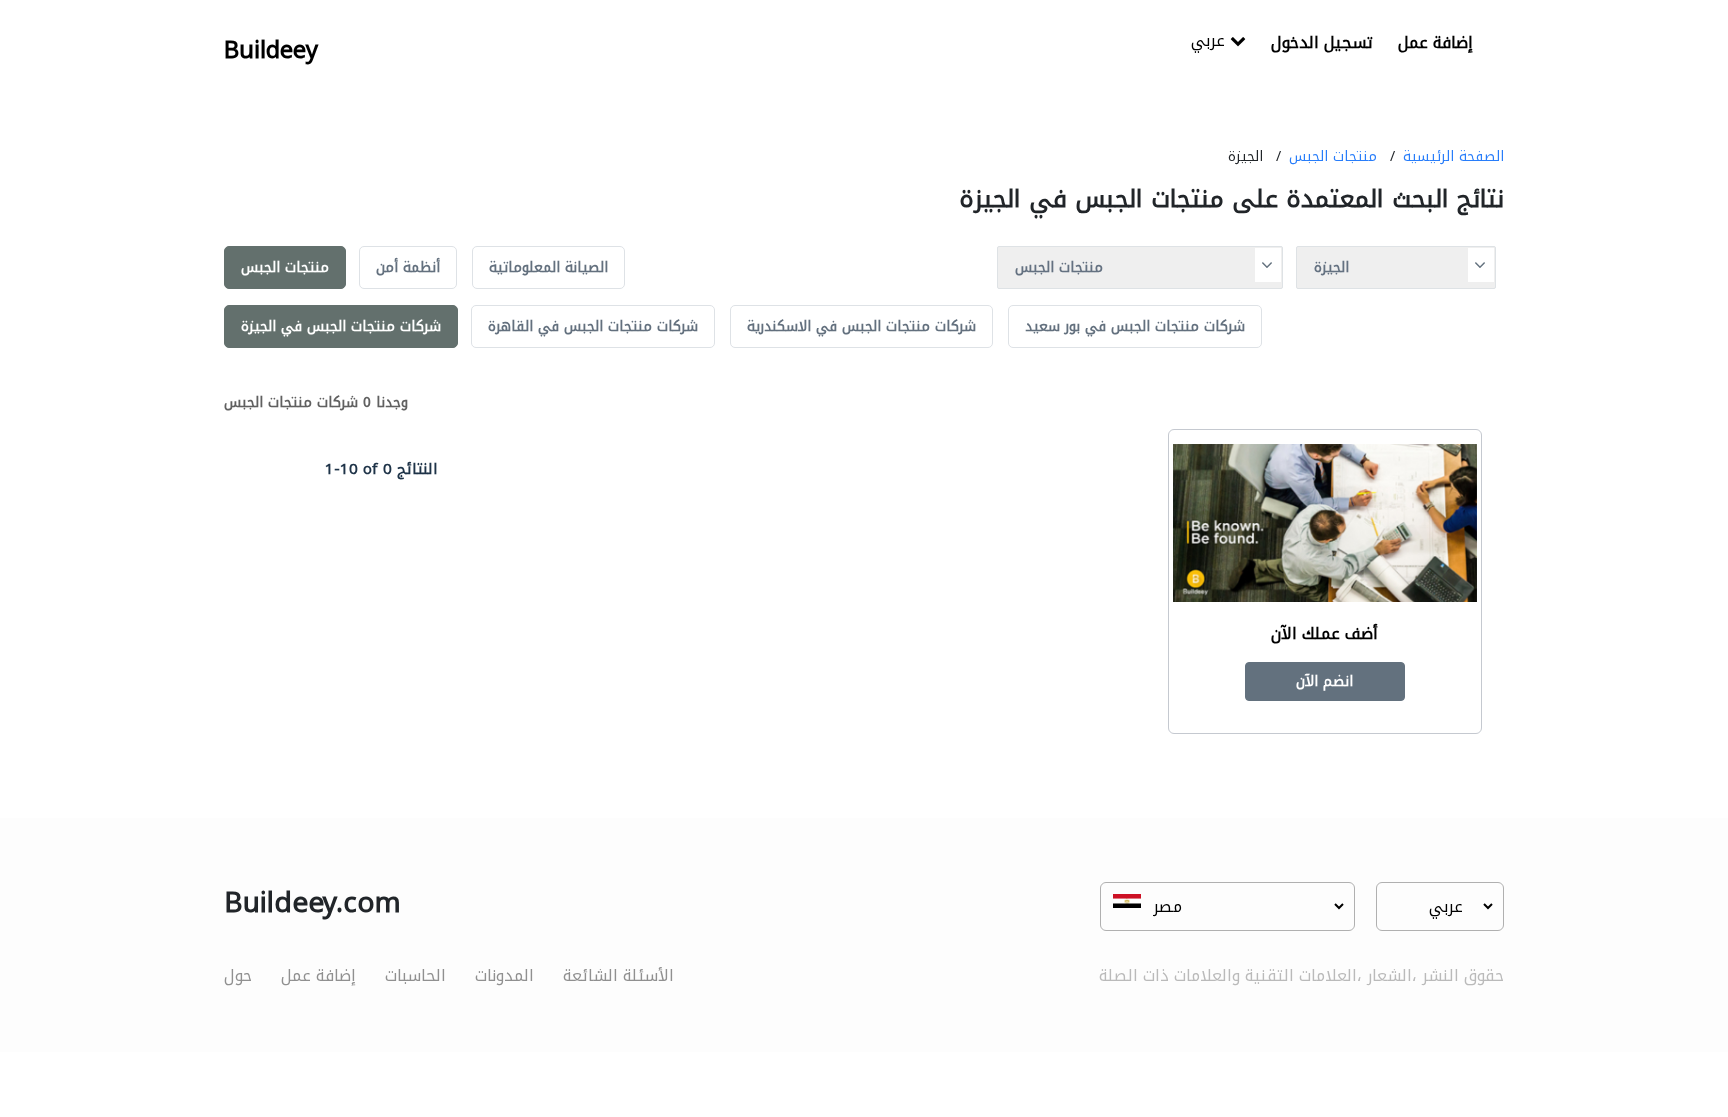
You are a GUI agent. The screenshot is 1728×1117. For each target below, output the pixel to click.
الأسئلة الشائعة (618, 975)
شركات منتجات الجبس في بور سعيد (1135, 326)
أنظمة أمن (408, 267)
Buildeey (271, 50)
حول (238, 975)
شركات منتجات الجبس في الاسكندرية (861, 326)
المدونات (504, 975)
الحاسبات (415, 975)
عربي (1210, 42)
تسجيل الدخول (1322, 42)
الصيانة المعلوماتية (548, 267)
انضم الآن (1324, 681)
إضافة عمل (1435, 42)
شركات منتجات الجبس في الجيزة (341, 326)
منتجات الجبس (1333, 156)
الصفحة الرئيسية (1453, 156)
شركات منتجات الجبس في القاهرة (593, 326)
